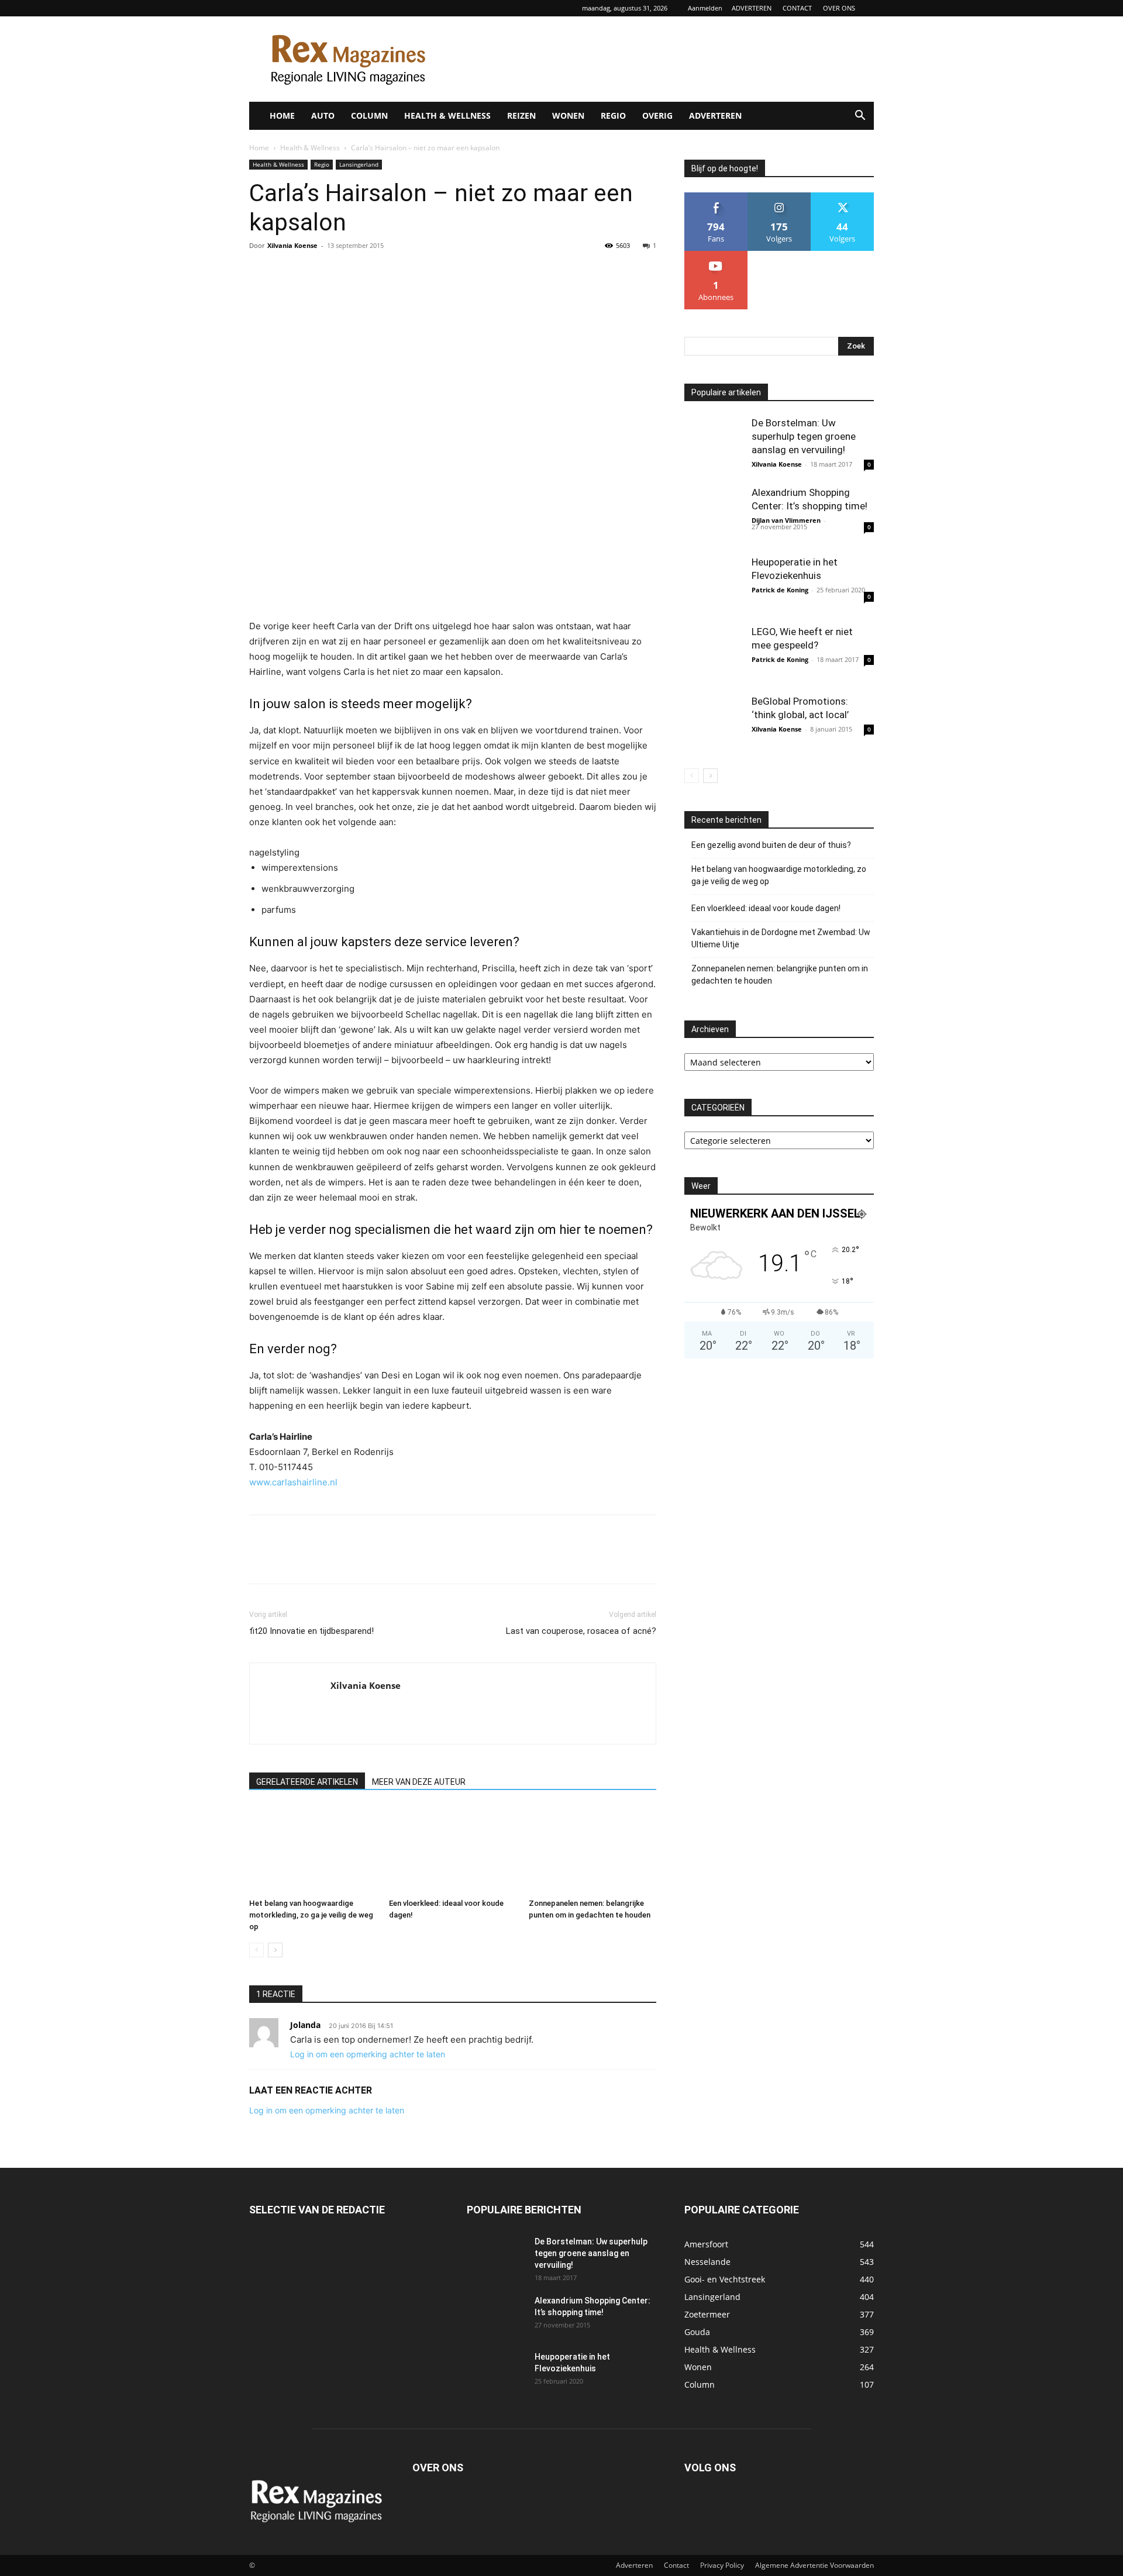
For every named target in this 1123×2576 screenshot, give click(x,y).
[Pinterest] (315, 272)
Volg (779, 197)
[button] (860, 117)
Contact (676, 2565)
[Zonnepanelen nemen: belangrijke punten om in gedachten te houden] (592, 1850)
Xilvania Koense (292, 245)
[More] (369, 272)
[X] (288, 272)
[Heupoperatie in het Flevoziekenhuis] (714, 585)
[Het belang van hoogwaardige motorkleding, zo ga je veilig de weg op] (313, 1850)
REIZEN (521, 115)
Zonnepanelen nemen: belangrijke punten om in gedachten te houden (780, 975)
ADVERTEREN (752, 8)
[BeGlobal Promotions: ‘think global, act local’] (714, 724)
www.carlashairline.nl (293, 1482)
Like (716, 197)
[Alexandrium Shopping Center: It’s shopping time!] (714, 515)
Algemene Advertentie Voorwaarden (814, 2565)
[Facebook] (261, 272)
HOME (282, 115)
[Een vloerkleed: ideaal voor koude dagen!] (453, 1850)
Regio (322, 164)
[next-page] (275, 1950)
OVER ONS (839, 8)
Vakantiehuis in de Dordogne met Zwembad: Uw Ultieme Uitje (781, 938)
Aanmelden (705, 8)
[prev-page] (256, 1950)
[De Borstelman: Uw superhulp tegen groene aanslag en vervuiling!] (714, 446)
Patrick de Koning (780, 590)
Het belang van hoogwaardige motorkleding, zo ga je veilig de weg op (311, 1915)
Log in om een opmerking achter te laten (368, 2054)
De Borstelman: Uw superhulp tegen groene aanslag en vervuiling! (804, 436)
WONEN (568, 115)
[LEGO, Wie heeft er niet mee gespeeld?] (714, 654)
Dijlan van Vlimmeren (786, 520)
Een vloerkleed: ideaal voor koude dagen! (766, 908)
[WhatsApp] (342, 272)
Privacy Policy (722, 2565)
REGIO (613, 115)
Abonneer (716, 255)
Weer (701, 1186)
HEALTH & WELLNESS (447, 115)
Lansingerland (359, 164)
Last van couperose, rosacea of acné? (581, 1631)
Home (259, 148)
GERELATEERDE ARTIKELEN (307, 1782)
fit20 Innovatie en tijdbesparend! (311, 1631)
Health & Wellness (310, 148)
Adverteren (634, 2565)
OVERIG (657, 115)
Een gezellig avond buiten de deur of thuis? (771, 845)
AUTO (323, 115)
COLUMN (369, 115)
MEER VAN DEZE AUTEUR (419, 1782)
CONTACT (797, 8)
